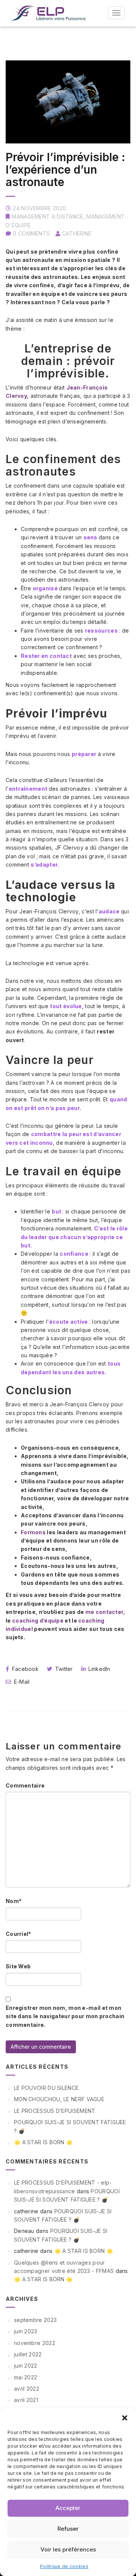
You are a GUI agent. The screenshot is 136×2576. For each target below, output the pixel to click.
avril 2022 (27, 2389)
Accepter (68, 2508)
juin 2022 (26, 2366)
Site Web (18, 1966)
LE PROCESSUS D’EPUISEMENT (55, 2111)
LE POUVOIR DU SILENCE (46, 2088)
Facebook (24, 1669)
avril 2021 (26, 2400)
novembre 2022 (35, 2343)
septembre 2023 (35, 2320)
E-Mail (21, 1682)
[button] (125, 2418)
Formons (34, 1532)
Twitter (63, 1669)
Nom (14, 1901)
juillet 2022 (28, 2354)
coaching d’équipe (38, 1621)
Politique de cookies (64, 2566)
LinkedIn (99, 1669)
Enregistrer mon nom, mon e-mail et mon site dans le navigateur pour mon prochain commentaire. (65, 2016)
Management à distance (47, 216)
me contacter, (105, 1612)
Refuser (68, 2529)
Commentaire (25, 1785)
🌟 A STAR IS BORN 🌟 (43, 2142)
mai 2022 (25, 2377)
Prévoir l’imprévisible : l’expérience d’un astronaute (65, 169)
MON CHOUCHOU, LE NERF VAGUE (59, 2099)
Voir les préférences (68, 2549)
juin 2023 (26, 2331)
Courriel (19, 1934)
